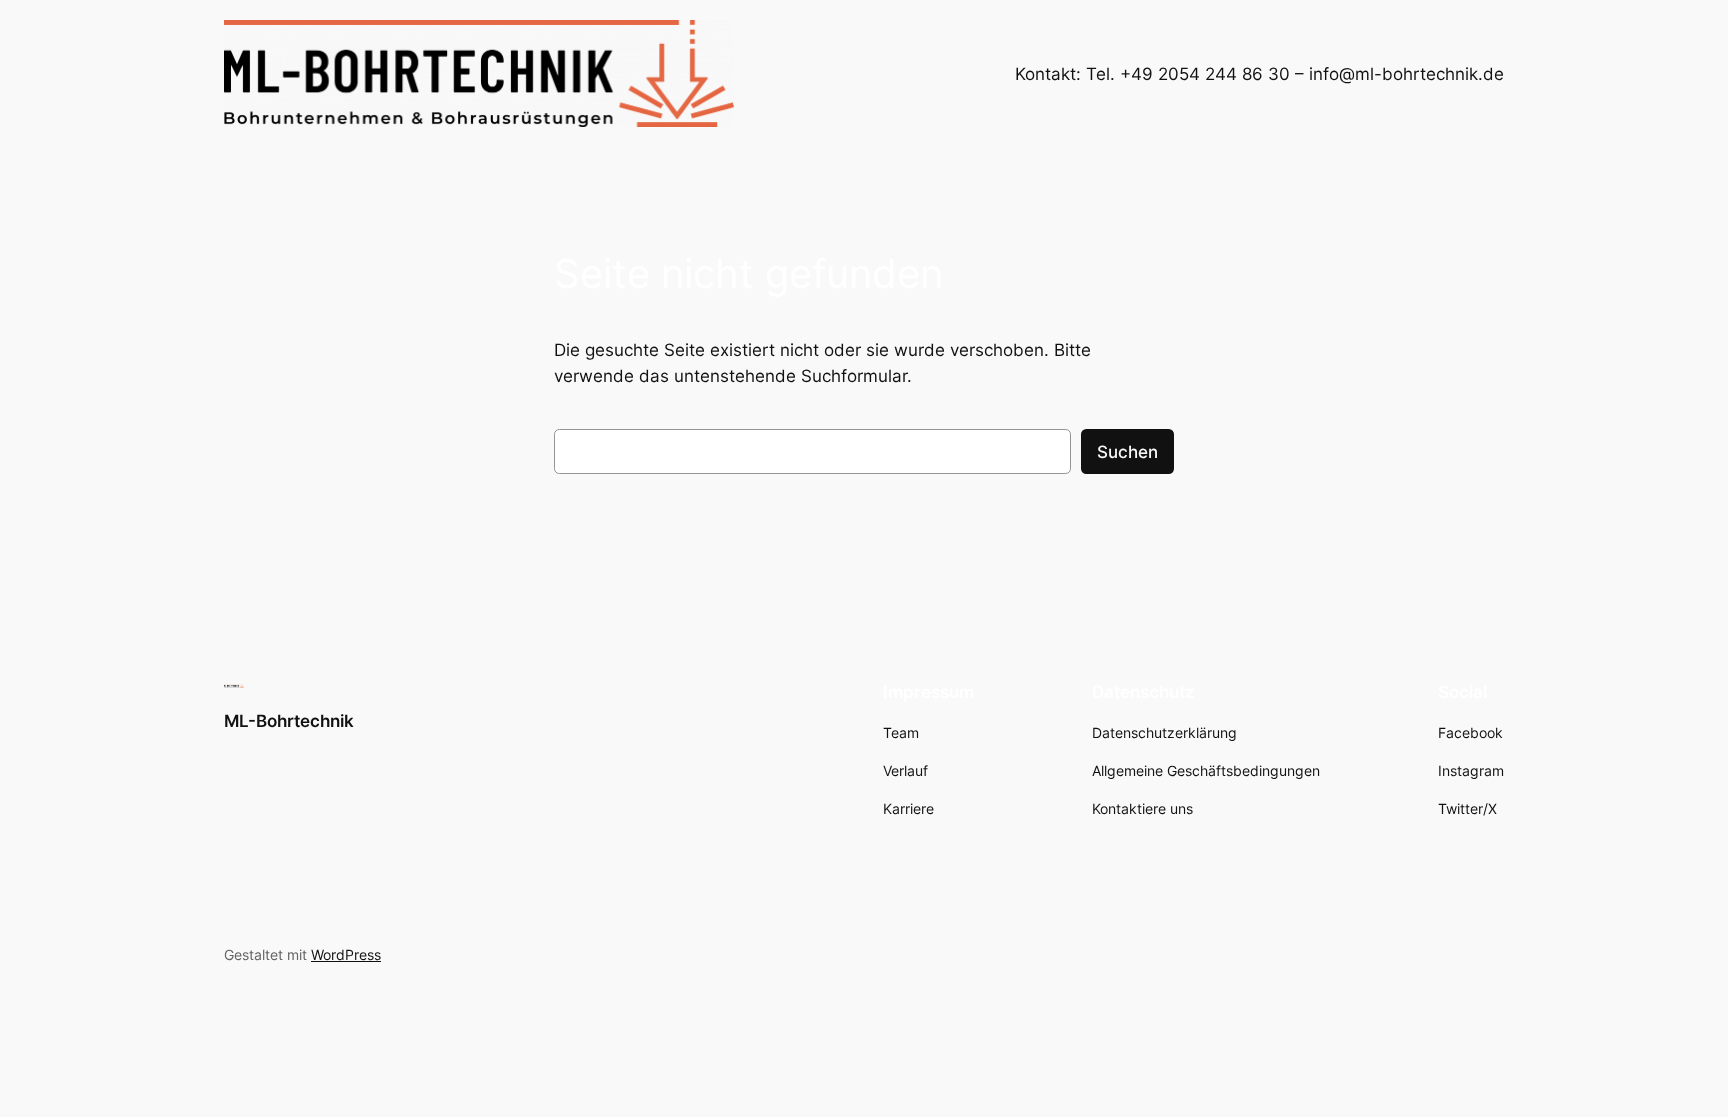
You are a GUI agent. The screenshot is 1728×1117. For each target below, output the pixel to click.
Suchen (1127, 452)
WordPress (346, 954)
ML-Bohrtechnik (289, 721)
